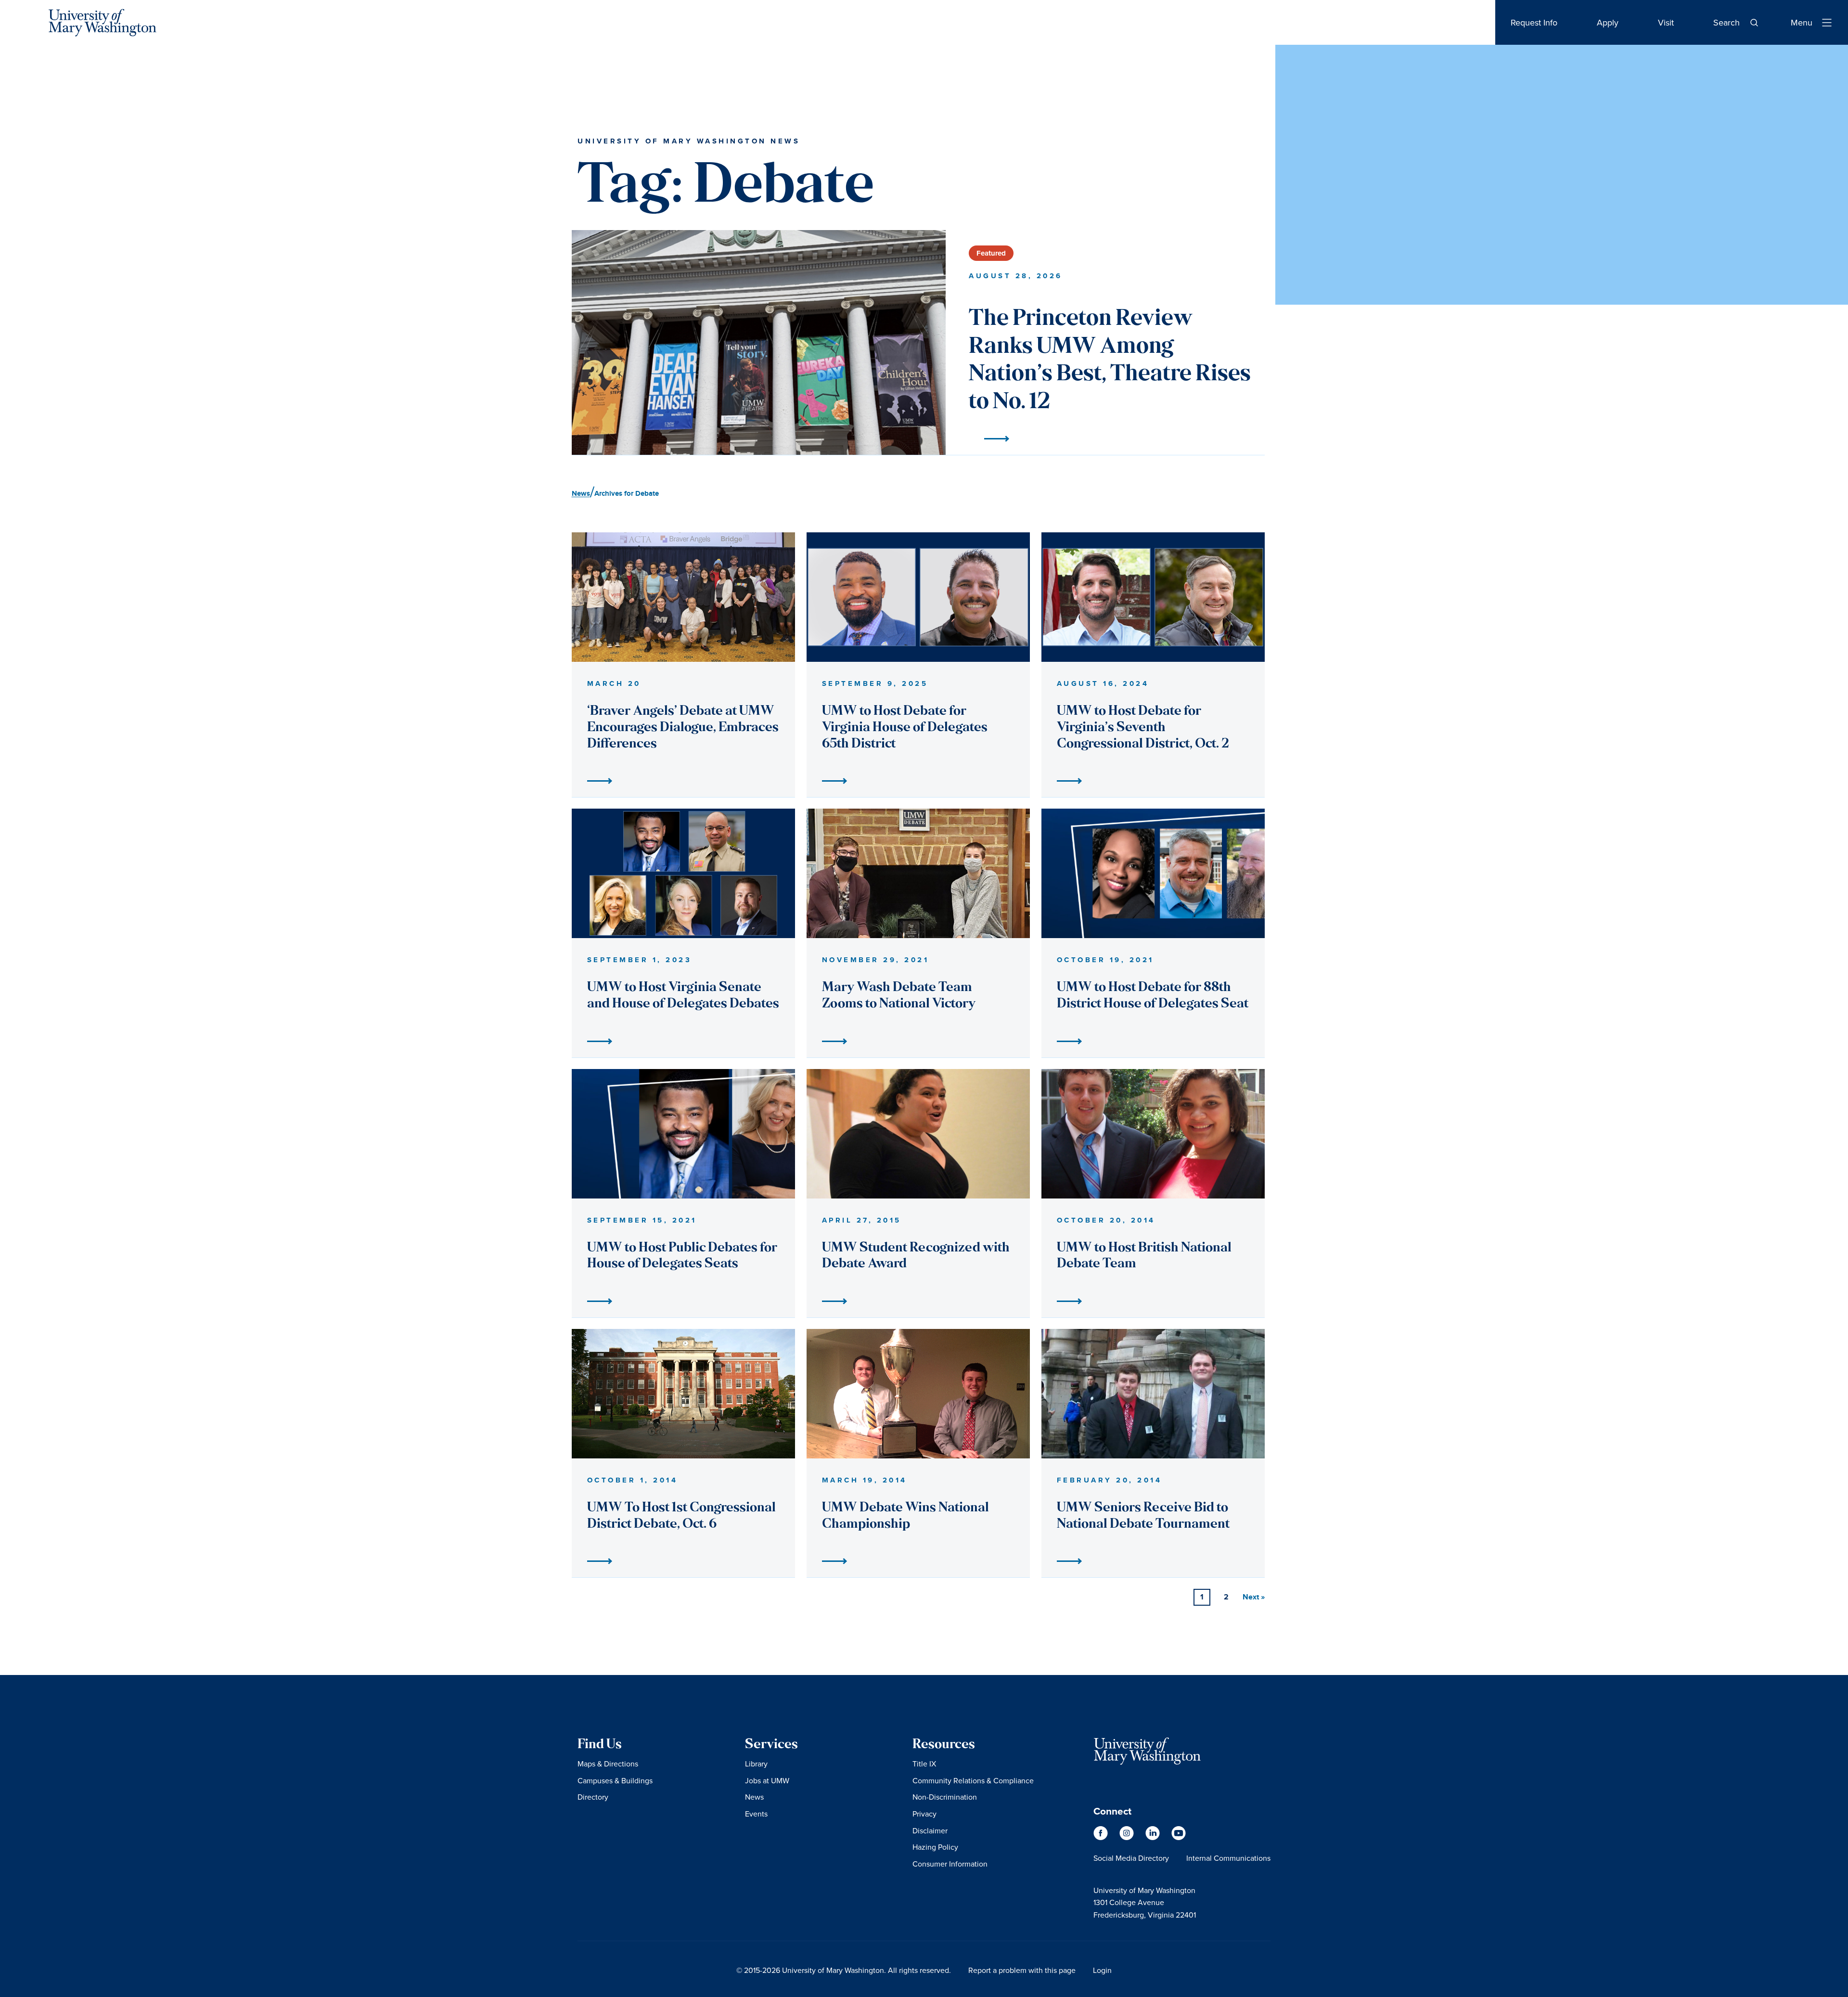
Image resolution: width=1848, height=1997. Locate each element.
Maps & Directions (608, 1764)
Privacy (924, 1814)
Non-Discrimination (945, 1797)
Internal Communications (1228, 1858)
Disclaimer (930, 1830)
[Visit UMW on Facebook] (1102, 1838)
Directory (593, 1797)
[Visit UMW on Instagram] (1128, 1838)
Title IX (924, 1764)
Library (756, 1764)
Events (756, 1814)
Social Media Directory (1131, 1858)
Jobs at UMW (767, 1780)
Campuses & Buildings (615, 1780)
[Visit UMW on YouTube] (1179, 1838)
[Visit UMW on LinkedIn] (1154, 1838)
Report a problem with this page (1022, 1970)
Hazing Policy (935, 1847)
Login (1102, 1970)
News (754, 1797)
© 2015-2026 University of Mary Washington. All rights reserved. (844, 1970)
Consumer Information (950, 1864)
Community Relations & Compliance (973, 1780)
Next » (1254, 1597)
